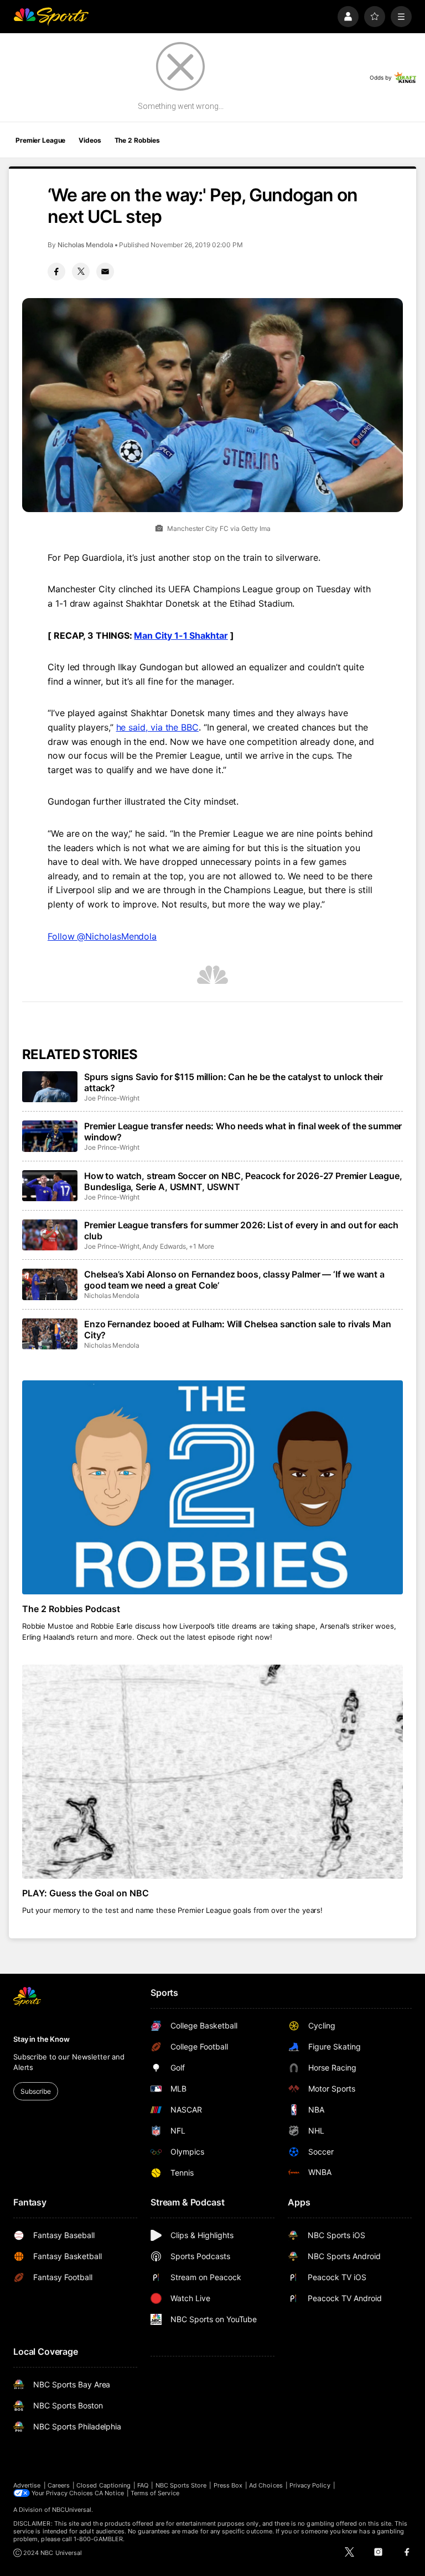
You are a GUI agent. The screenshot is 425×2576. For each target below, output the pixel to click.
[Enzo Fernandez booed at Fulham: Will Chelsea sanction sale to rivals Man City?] (50, 1334)
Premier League (40, 140)
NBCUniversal (72, 2510)
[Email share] (105, 272)
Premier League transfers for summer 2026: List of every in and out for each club (241, 1230)
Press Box (228, 2485)
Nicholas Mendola (85, 245)
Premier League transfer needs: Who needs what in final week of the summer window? (243, 1131)
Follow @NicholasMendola (102, 936)
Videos (90, 140)
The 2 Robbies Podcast (71, 1609)
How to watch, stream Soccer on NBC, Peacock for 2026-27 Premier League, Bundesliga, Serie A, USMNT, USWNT (243, 1181)
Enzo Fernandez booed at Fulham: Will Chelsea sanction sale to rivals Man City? (237, 1329)
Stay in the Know (42, 2039)
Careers (59, 2485)
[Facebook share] (56, 272)
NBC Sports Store (181, 2485)
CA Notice (109, 2493)
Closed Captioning (103, 2485)
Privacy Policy (310, 2485)
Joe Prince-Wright (112, 1098)
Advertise (27, 2485)
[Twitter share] (81, 272)
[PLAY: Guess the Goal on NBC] (212, 1772)
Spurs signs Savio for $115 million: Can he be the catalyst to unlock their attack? (234, 1082)
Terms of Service (155, 2493)
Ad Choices (266, 2485)
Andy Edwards (164, 1246)
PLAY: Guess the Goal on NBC (85, 1893)
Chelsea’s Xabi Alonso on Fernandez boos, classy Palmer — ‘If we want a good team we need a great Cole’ (234, 1280)
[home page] (51, 17)
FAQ (143, 2485)
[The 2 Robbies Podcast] (212, 1487)
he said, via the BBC (157, 727)
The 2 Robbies (137, 140)
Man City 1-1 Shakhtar (181, 635)
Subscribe (36, 2091)
